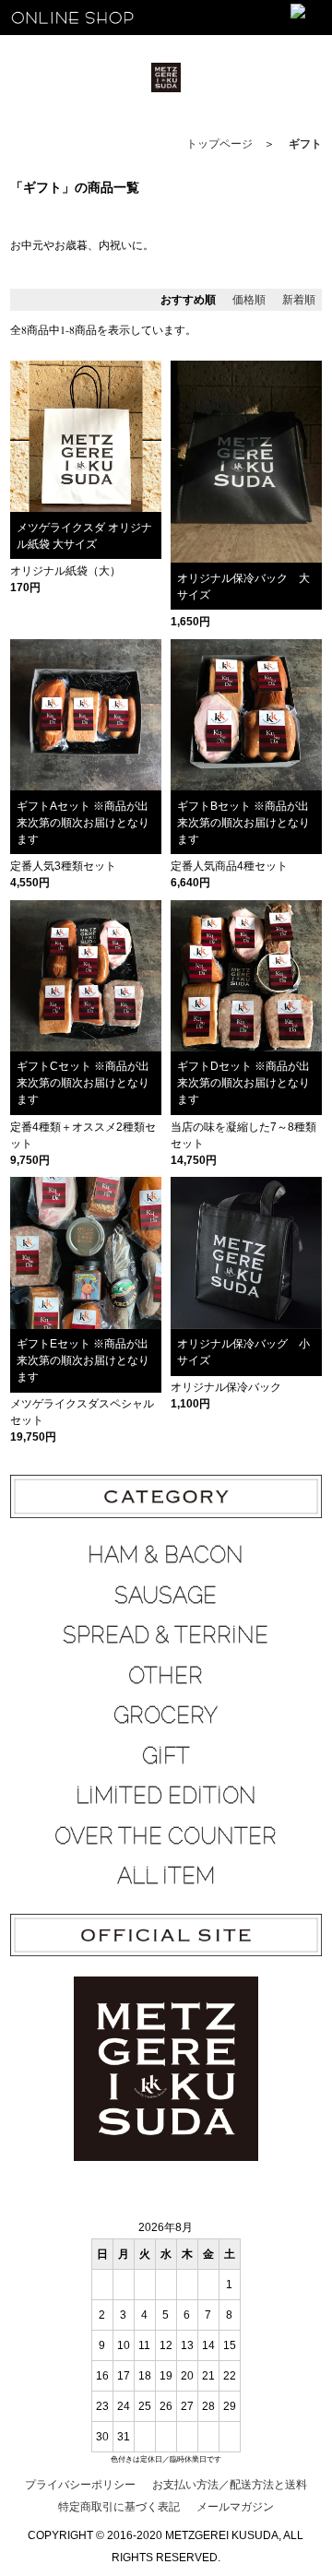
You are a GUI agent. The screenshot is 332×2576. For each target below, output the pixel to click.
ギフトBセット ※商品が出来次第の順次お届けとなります (243, 823)
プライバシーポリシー (80, 2485)
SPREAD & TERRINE (166, 1635)
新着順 (299, 300)
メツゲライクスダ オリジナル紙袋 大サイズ (84, 536)
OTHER (166, 1675)
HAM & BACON (166, 1555)
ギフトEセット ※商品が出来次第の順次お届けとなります (83, 1360)
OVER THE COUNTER (166, 1836)
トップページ (219, 144)
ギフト (305, 144)
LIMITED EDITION (166, 1795)
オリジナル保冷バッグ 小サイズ (243, 1352)
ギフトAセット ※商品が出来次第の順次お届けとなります (83, 823)
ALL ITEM (166, 1876)
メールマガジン (235, 2507)
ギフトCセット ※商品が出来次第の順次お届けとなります (83, 1083)
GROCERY (166, 1715)
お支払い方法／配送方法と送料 (230, 2485)
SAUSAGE (166, 1595)
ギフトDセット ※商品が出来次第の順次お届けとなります (243, 1083)
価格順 (249, 300)
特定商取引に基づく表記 (119, 2507)
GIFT (166, 1756)
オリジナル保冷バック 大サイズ (243, 587)
